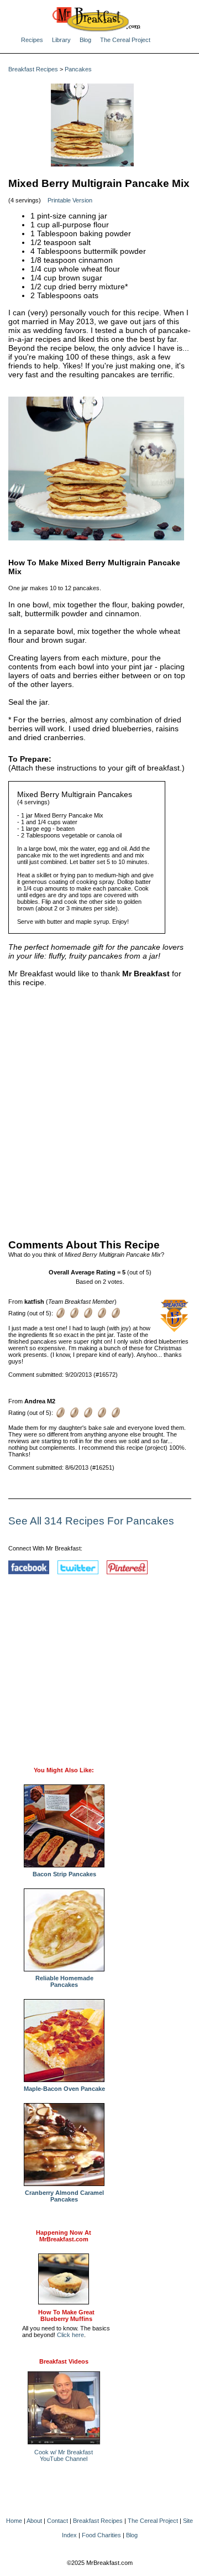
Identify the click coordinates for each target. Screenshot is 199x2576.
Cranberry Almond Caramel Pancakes (64, 2196)
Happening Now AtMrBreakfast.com (64, 2236)
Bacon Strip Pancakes (64, 1874)
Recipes (32, 40)
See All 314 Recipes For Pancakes (91, 1521)
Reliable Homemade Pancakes (64, 1981)
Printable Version (70, 200)
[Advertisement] (99, 1111)
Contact (57, 2521)
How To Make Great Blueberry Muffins (66, 2315)
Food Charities (101, 2535)
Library (61, 40)
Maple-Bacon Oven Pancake (64, 2089)
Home (14, 2521)
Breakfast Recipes (33, 69)
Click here (70, 2335)
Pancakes (78, 69)
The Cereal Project (125, 40)
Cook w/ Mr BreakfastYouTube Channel (64, 2455)
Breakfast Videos (64, 2361)
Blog (85, 40)
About (34, 2521)
